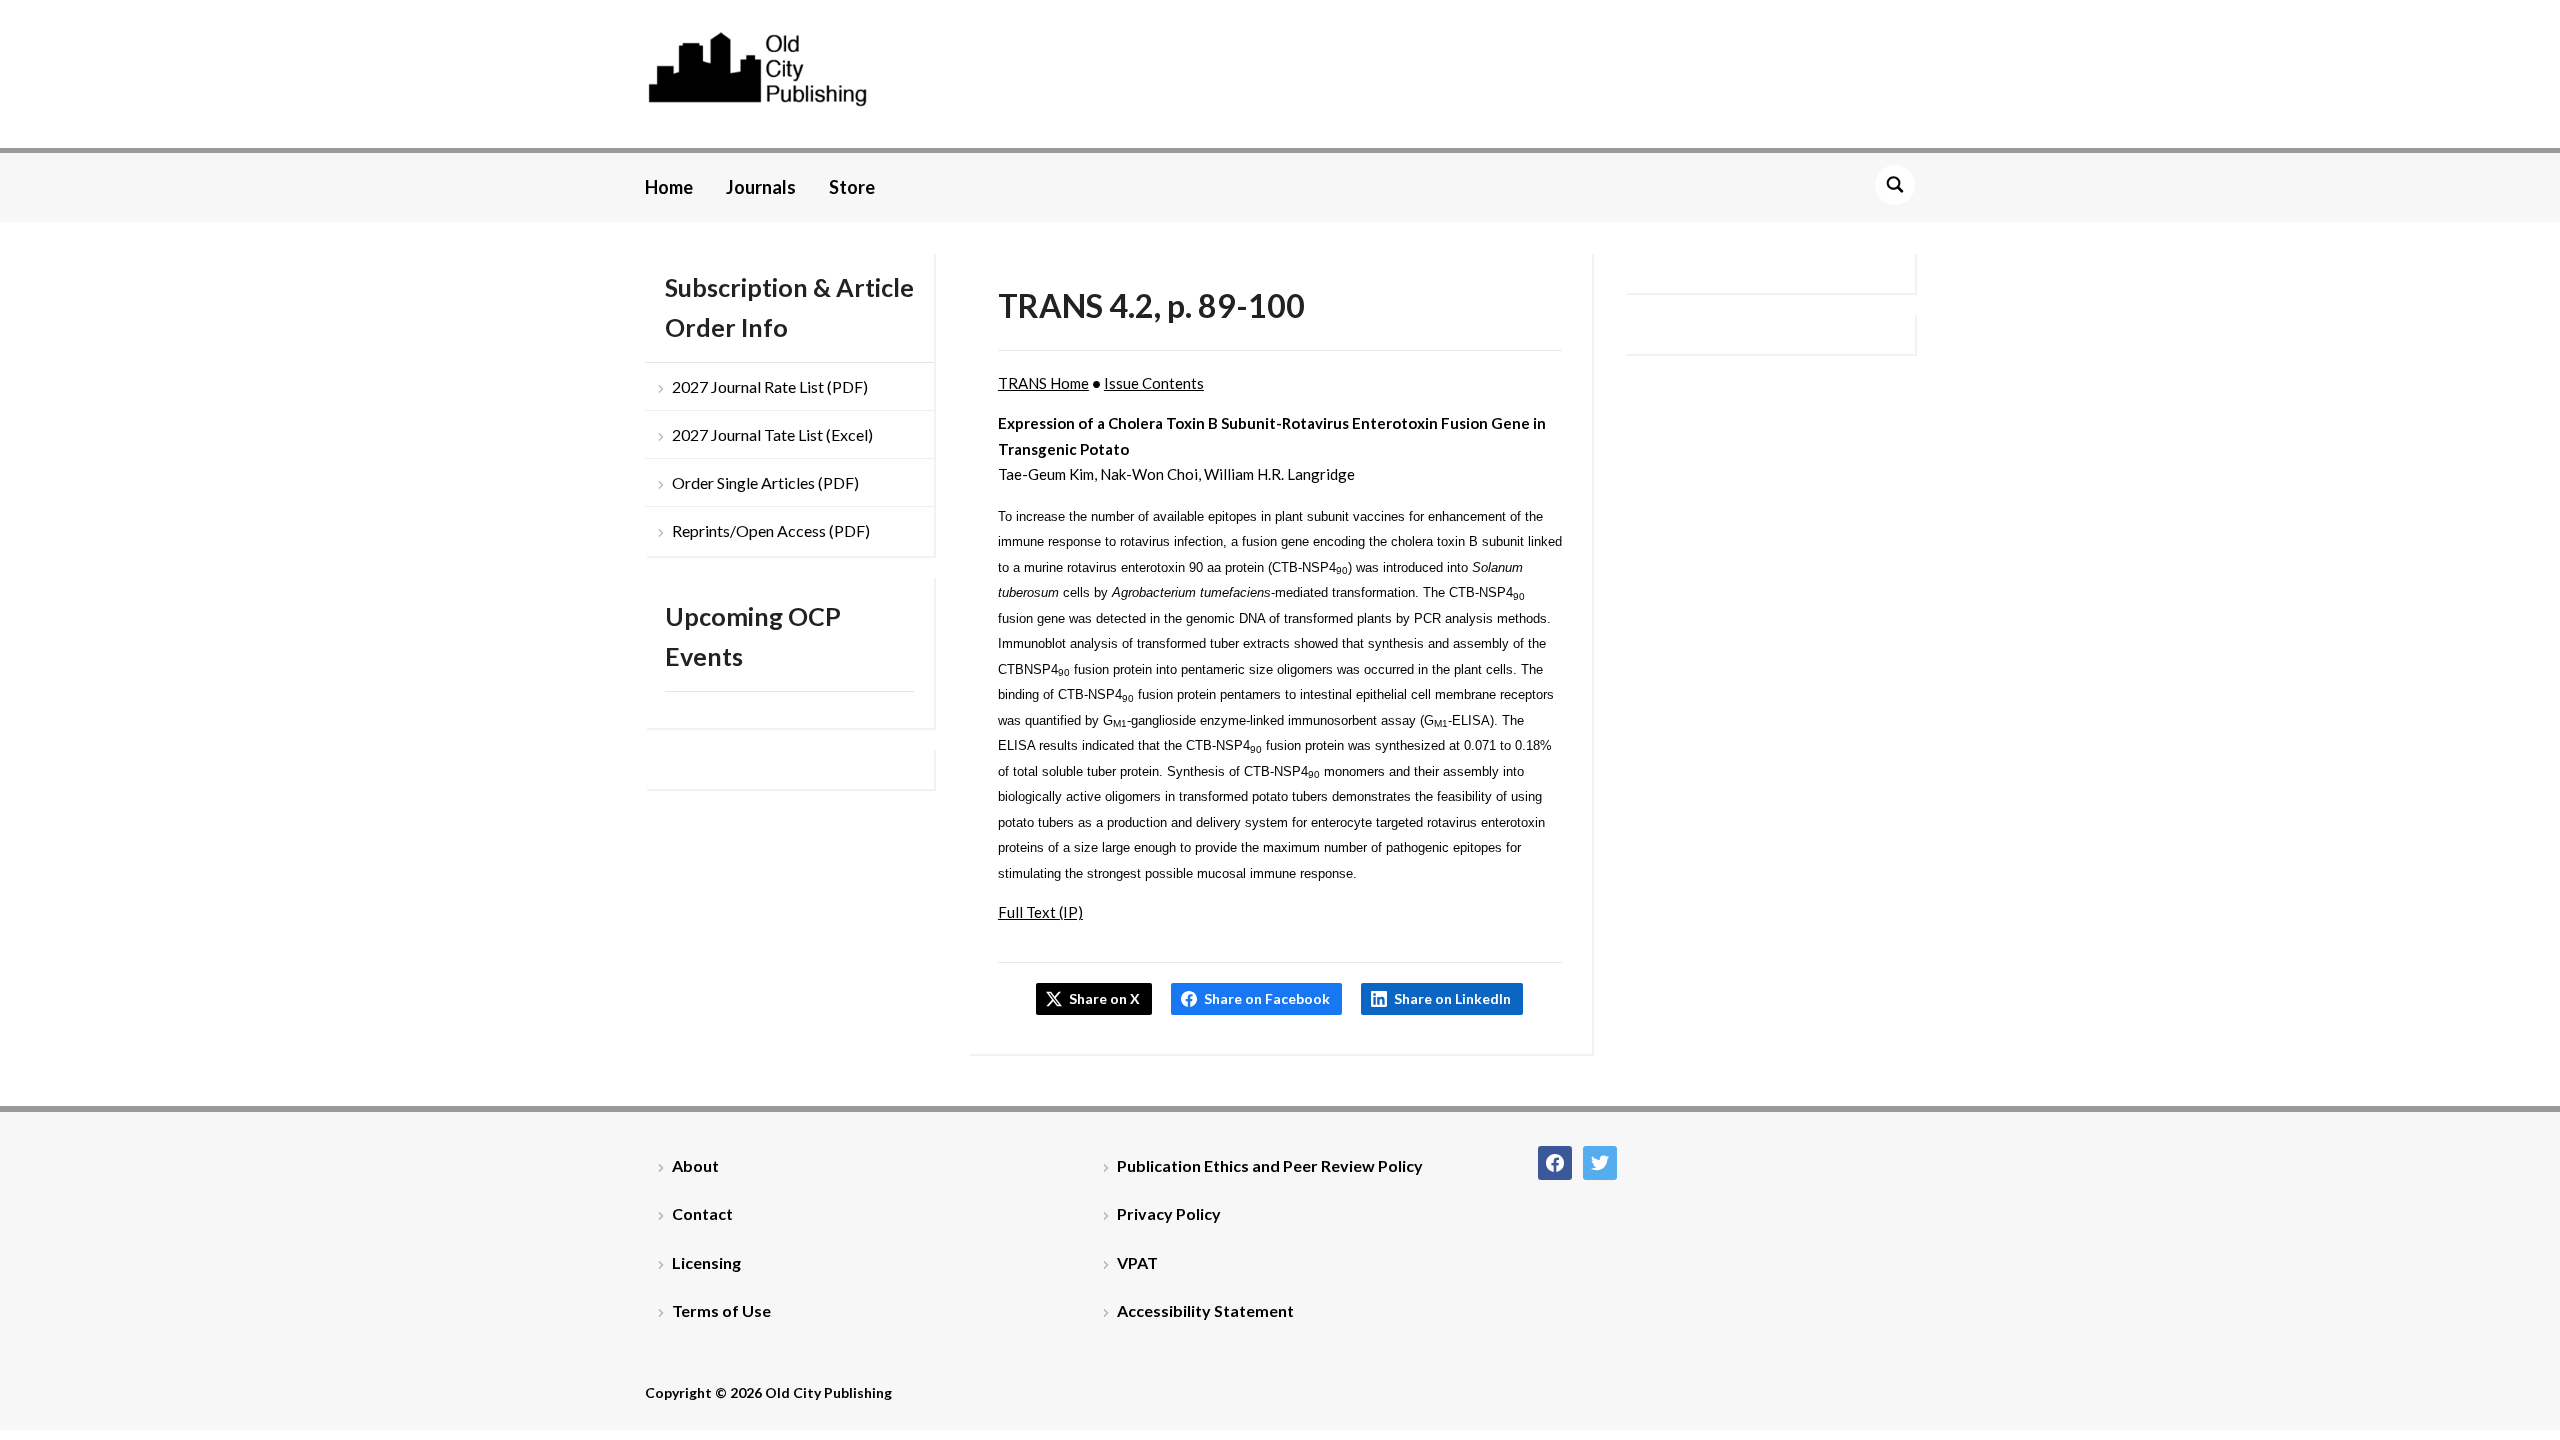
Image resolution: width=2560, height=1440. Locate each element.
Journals (761, 187)
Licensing (706, 1262)
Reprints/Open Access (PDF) (771, 530)
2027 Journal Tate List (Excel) (772, 434)
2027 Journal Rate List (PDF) (770, 386)
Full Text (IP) (1040, 912)
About (695, 1165)
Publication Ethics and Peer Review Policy (1270, 1165)
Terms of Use (721, 1310)
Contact (702, 1213)
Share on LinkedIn (1452, 998)
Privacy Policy (1169, 1213)
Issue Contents (1154, 383)
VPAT (1137, 1262)
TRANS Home (1043, 383)
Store (852, 187)
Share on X (1104, 998)
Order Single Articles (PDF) (765, 482)
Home (669, 187)
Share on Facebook (1267, 998)
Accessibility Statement (1205, 1310)
